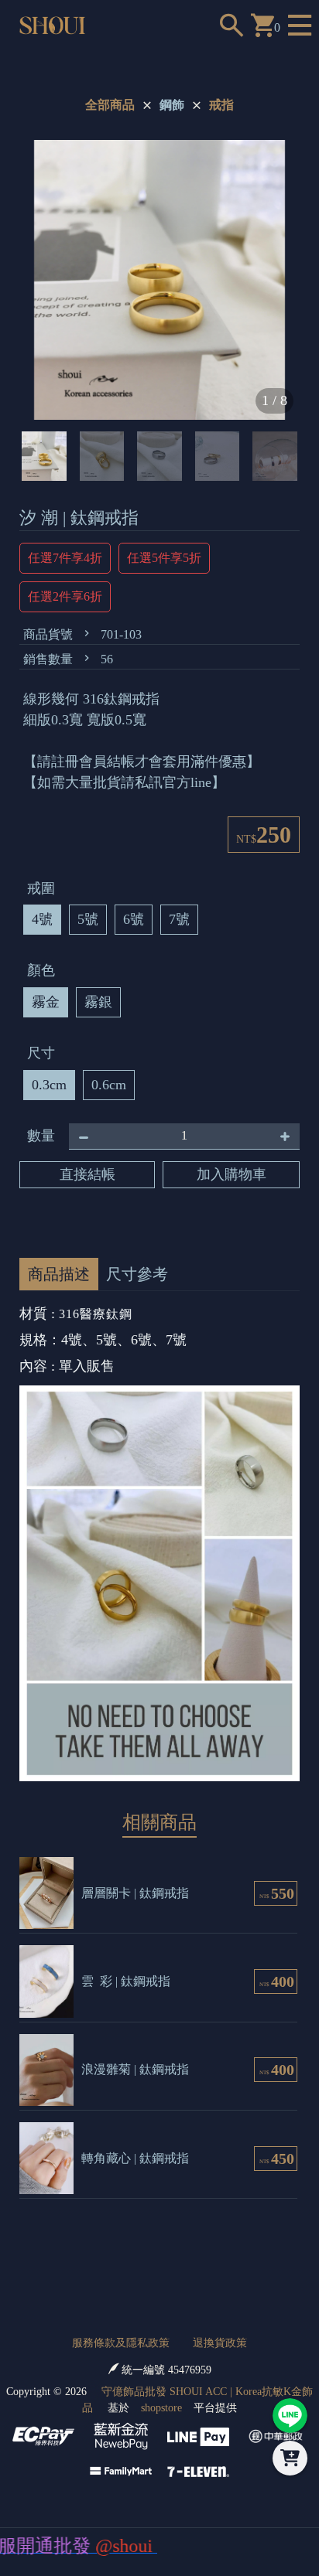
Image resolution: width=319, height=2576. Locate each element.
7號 (179, 919)
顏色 (41, 970)
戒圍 (41, 888)
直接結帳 (87, 1174)
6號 (134, 919)
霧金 (46, 1002)
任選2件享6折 (65, 596)
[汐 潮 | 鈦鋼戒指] (159, 280)
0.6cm (109, 1085)
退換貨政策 (220, 2343)
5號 (88, 919)
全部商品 (110, 105)
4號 (42, 919)
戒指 (221, 105)
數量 (41, 1136)
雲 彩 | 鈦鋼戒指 (126, 1981)
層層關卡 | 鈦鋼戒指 (135, 1893)
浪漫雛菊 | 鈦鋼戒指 (135, 2069)
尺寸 (41, 1053)
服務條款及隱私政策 (121, 2343)
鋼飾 (172, 105)
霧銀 (98, 1002)
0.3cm (49, 1085)
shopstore (161, 2408)
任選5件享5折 (164, 558)
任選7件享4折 (65, 558)
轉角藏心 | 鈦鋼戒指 (135, 2158)
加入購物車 (232, 1174)
